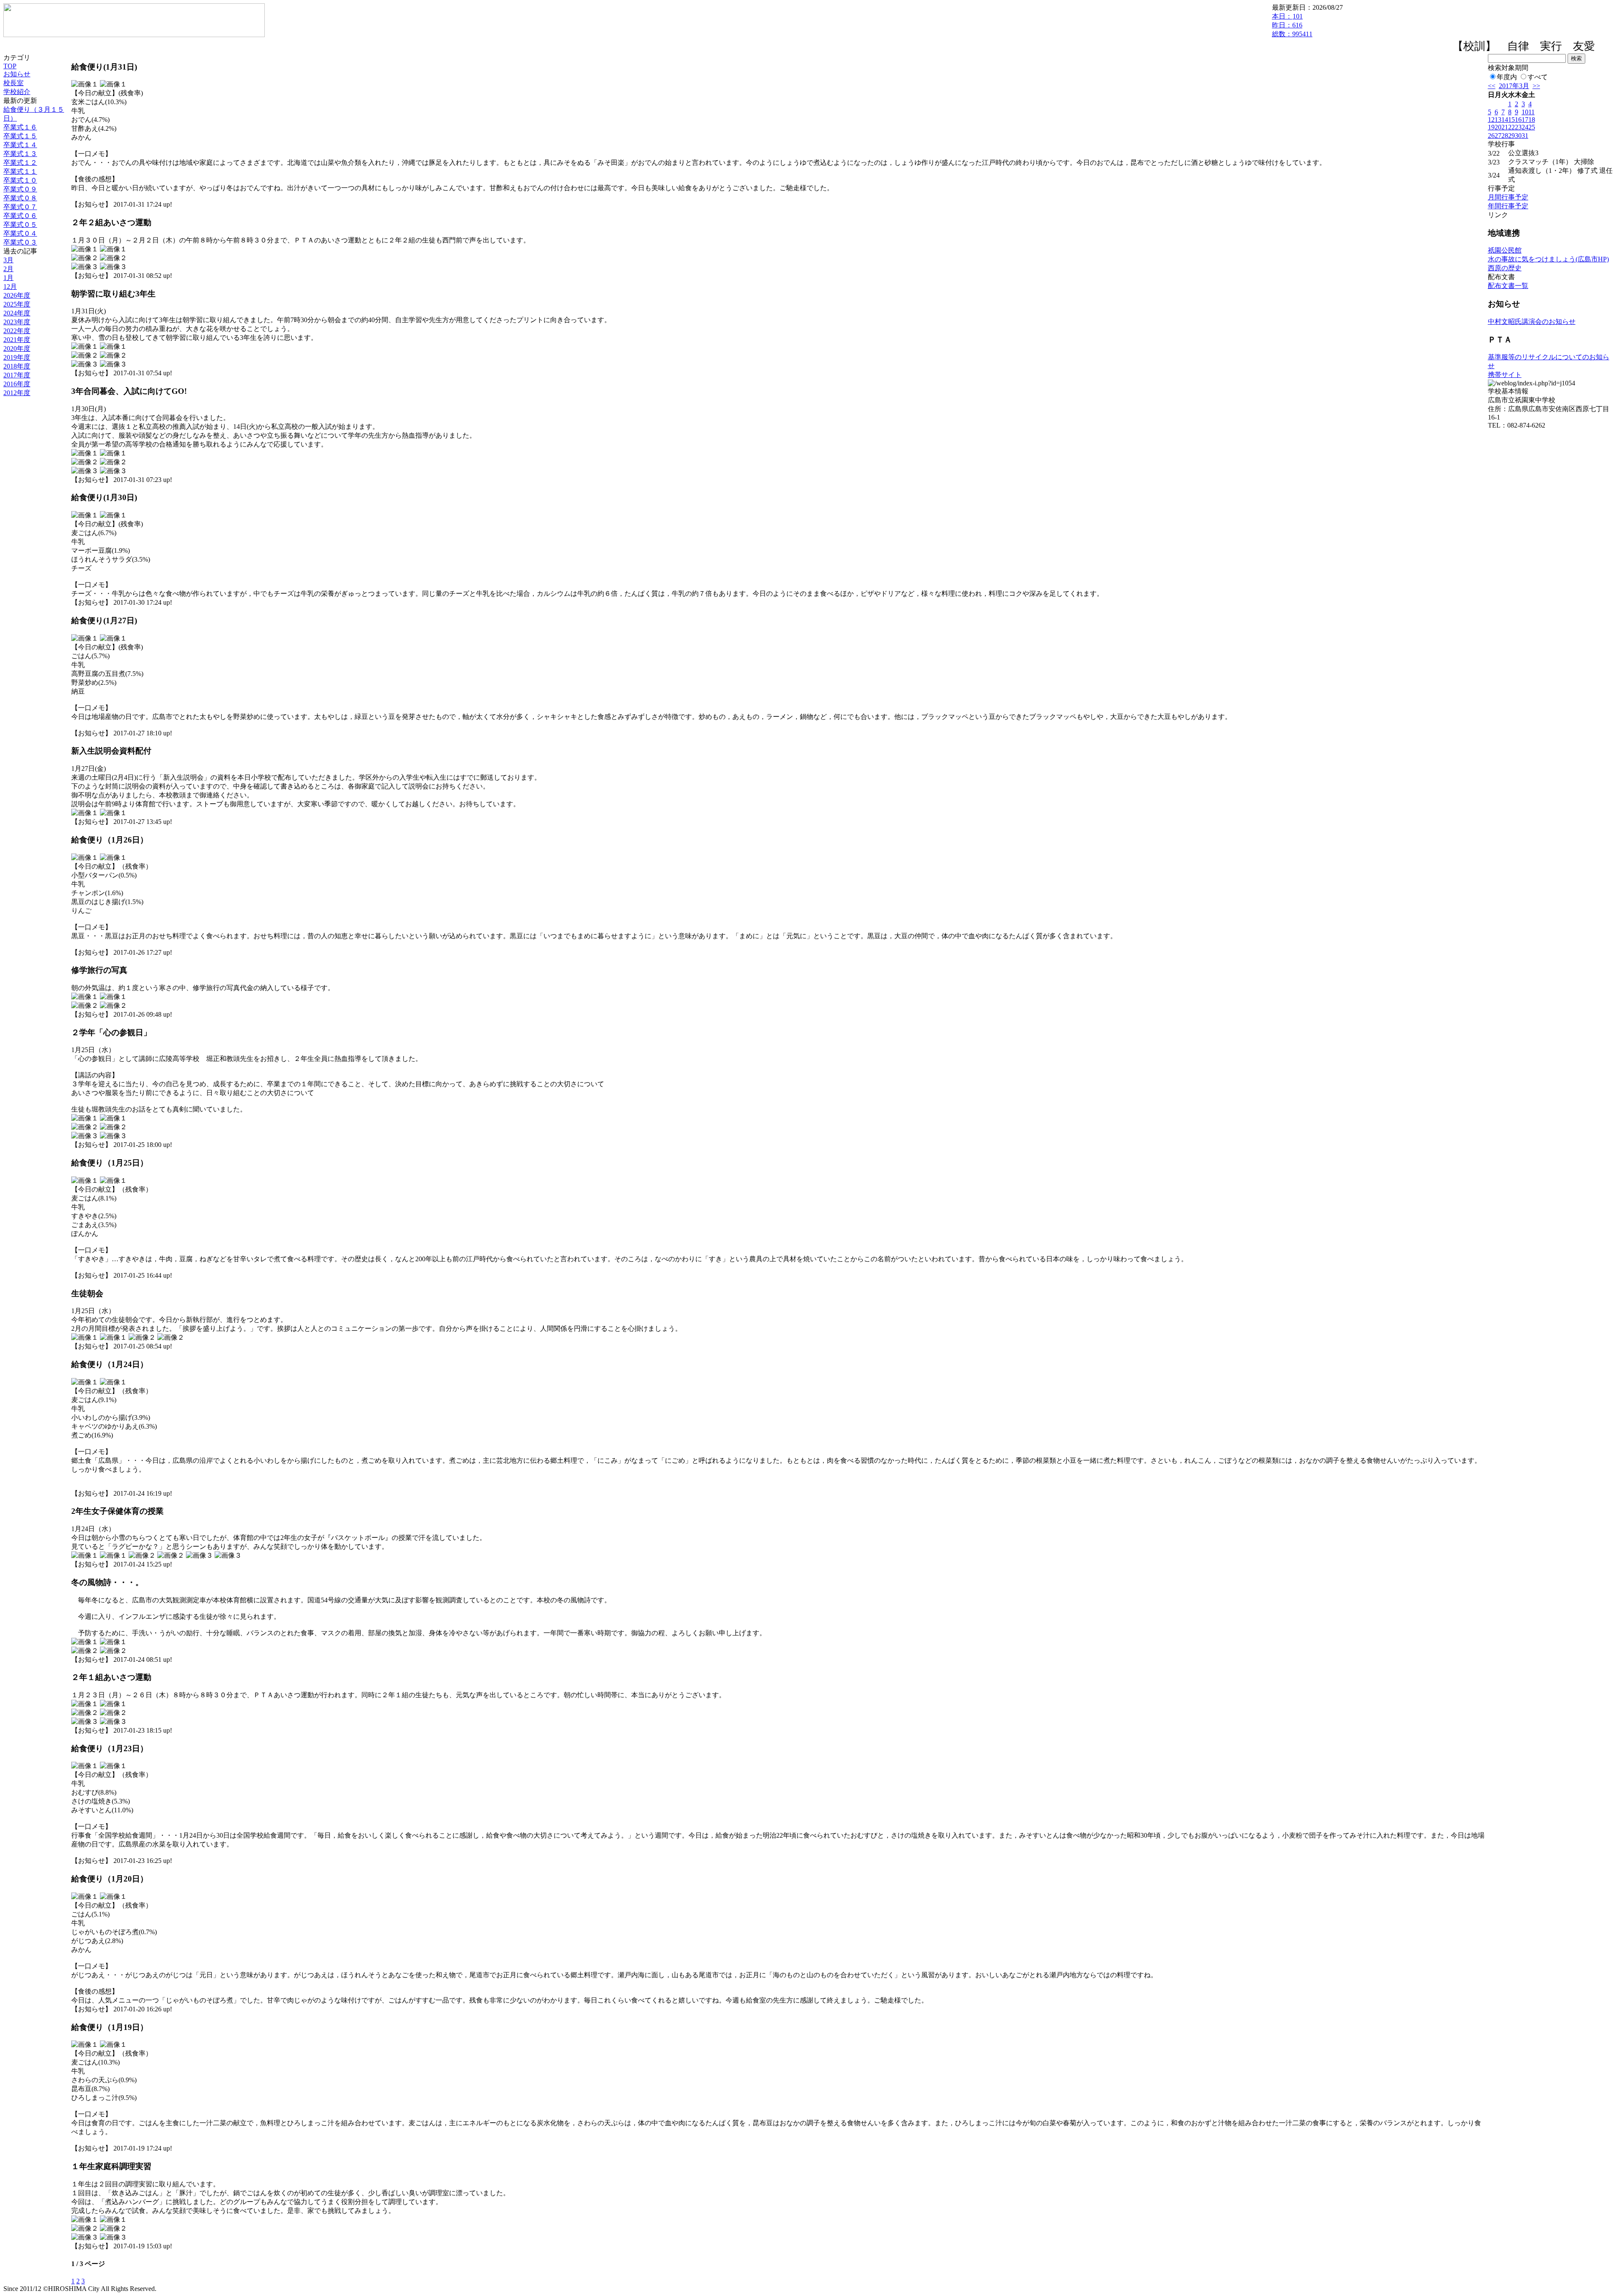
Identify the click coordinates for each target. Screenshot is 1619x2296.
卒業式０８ (20, 198)
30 (1518, 136)
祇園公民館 (1505, 250)
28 (1505, 136)
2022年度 (17, 331)
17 (1525, 120)
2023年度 (17, 322)
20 (1498, 127)
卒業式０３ (20, 242)
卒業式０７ (20, 207)
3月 (8, 260)
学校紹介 (17, 92)
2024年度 (17, 313)
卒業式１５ (20, 136)
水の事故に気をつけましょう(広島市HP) (1548, 259)
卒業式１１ (20, 171)
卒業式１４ (20, 145)
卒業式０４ (20, 233)
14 (1505, 120)
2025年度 (17, 304)
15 (1511, 120)
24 (1525, 127)
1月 (8, 278)
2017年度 (17, 375)
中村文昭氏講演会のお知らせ (1532, 322)
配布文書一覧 (1508, 286)
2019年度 (17, 357)
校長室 (13, 83)
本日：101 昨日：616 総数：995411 (1292, 25)
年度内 (1507, 77)
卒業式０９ (20, 189)
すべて (1538, 77)
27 (1498, 136)
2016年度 (17, 384)
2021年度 (17, 340)
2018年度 (17, 366)
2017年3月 (1514, 86)
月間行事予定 (1508, 197)
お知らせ (17, 74)
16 (1518, 120)
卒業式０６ (20, 216)
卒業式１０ (20, 180)
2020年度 (17, 349)
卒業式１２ (20, 163)
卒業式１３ (20, 154)
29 (1511, 136)
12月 (10, 287)
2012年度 (17, 393)
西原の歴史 (1505, 268)
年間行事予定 (1508, 206)
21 (1505, 127)
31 (1525, 136)
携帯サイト (1505, 375)
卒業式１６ (20, 127)
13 (1498, 120)
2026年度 (17, 295)
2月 (8, 269)
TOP (10, 66)
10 (1525, 112)
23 (1518, 127)
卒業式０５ (20, 225)
